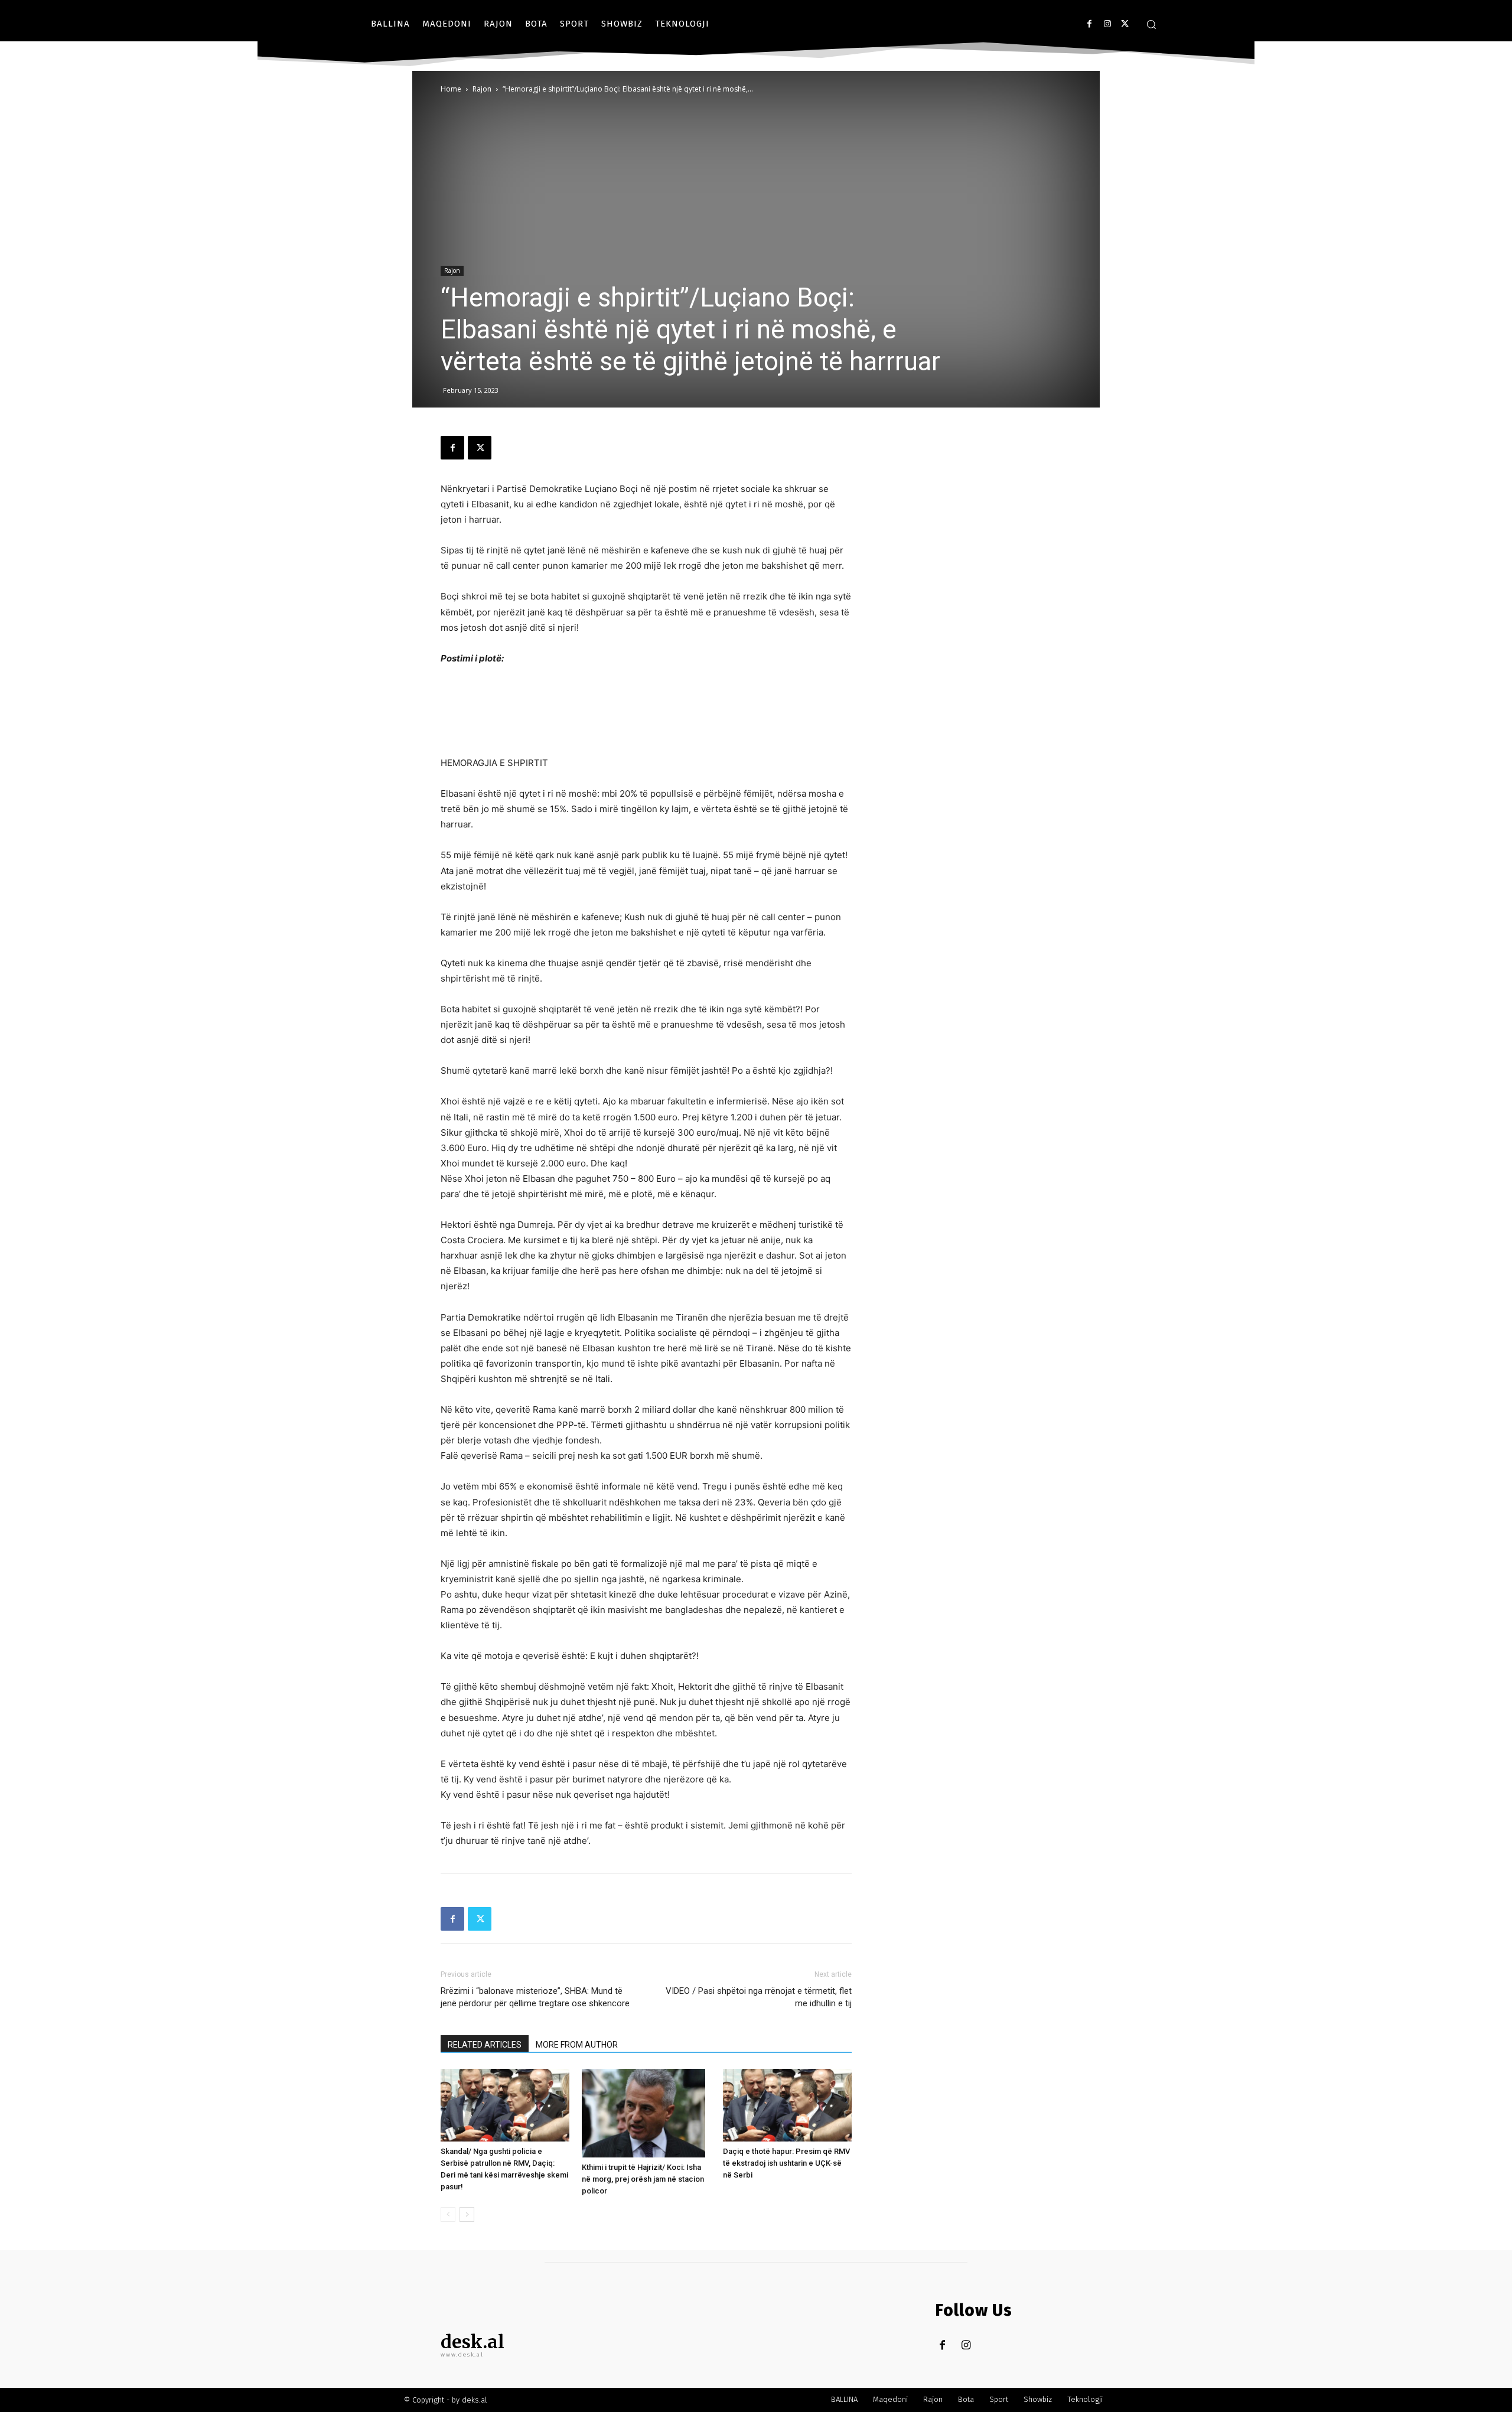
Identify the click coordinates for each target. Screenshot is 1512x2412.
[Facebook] (1089, 24)
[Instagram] (1107, 24)
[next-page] (467, 2214)
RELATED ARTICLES (485, 2045)
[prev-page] (448, 2214)
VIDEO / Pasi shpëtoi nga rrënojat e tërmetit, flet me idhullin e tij (759, 1997)
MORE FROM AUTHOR (577, 2045)
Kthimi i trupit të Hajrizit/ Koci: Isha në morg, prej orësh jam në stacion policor (643, 2179)
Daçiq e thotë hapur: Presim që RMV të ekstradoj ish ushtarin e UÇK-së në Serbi (786, 2163)
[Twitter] (1125, 24)
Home (451, 89)
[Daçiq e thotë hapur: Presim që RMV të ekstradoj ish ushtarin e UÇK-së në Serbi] (787, 2105)
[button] (1151, 24)
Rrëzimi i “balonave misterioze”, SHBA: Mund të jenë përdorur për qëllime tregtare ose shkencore (535, 1997)
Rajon (482, 89)
